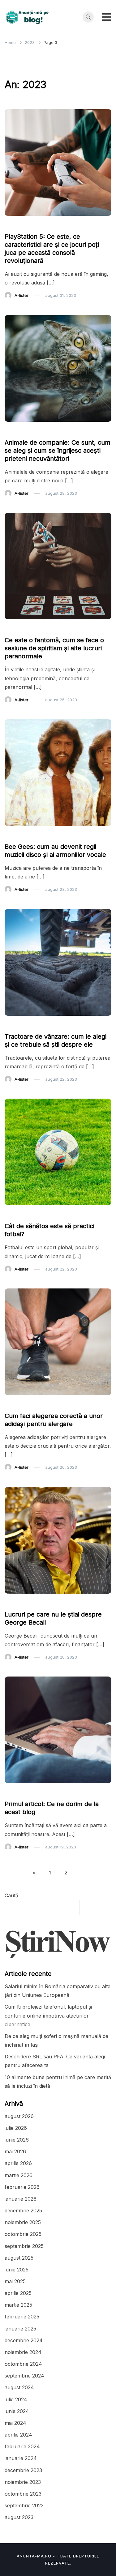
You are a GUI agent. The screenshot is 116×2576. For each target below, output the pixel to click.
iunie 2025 (17, 2270)
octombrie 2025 (23, 2234)
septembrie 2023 (24, 2506)
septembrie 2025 (24, 2246)
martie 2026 (19, 2175)
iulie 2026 (16, 2128)
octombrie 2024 (23, 2364)
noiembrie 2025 (23, 2222)
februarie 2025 (22, 2317)
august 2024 (19, 2387)
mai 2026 (15, 2151)
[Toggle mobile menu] (106, 17)
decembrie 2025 (23, 2211)
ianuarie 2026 (21, 2199)
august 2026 (19, 2116)
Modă (14, 1404)
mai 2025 (15, 2281)
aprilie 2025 (18, 2293)
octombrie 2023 (23, 2494)
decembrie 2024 (24, 2340)
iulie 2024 (16, 2399)
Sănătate (17, 1214)
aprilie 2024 (18, 2435)
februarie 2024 (22, 2446)
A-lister (21, 295)
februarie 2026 (22, 2187)
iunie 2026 (17, 2140)
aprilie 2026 (18, 2163)
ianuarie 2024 (21, 2458)
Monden (16, 835)
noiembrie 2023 (23, 2482)
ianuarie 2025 (20, 2329)
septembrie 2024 (24, 2376)
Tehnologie (19, 225)
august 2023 (19, 2517)
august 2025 (19, 2258)
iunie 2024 (17, 2411)
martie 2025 (18, 2305)
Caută (11, 1895)
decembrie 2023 (23, 2470)
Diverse (16, 431)
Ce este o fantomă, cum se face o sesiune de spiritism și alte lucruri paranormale (54, 648)
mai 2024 (15, 2423)
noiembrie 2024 (23, 2352)
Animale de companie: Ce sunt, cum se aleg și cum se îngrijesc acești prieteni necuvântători (58, 451)
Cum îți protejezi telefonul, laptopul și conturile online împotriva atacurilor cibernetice (48, 2015)
